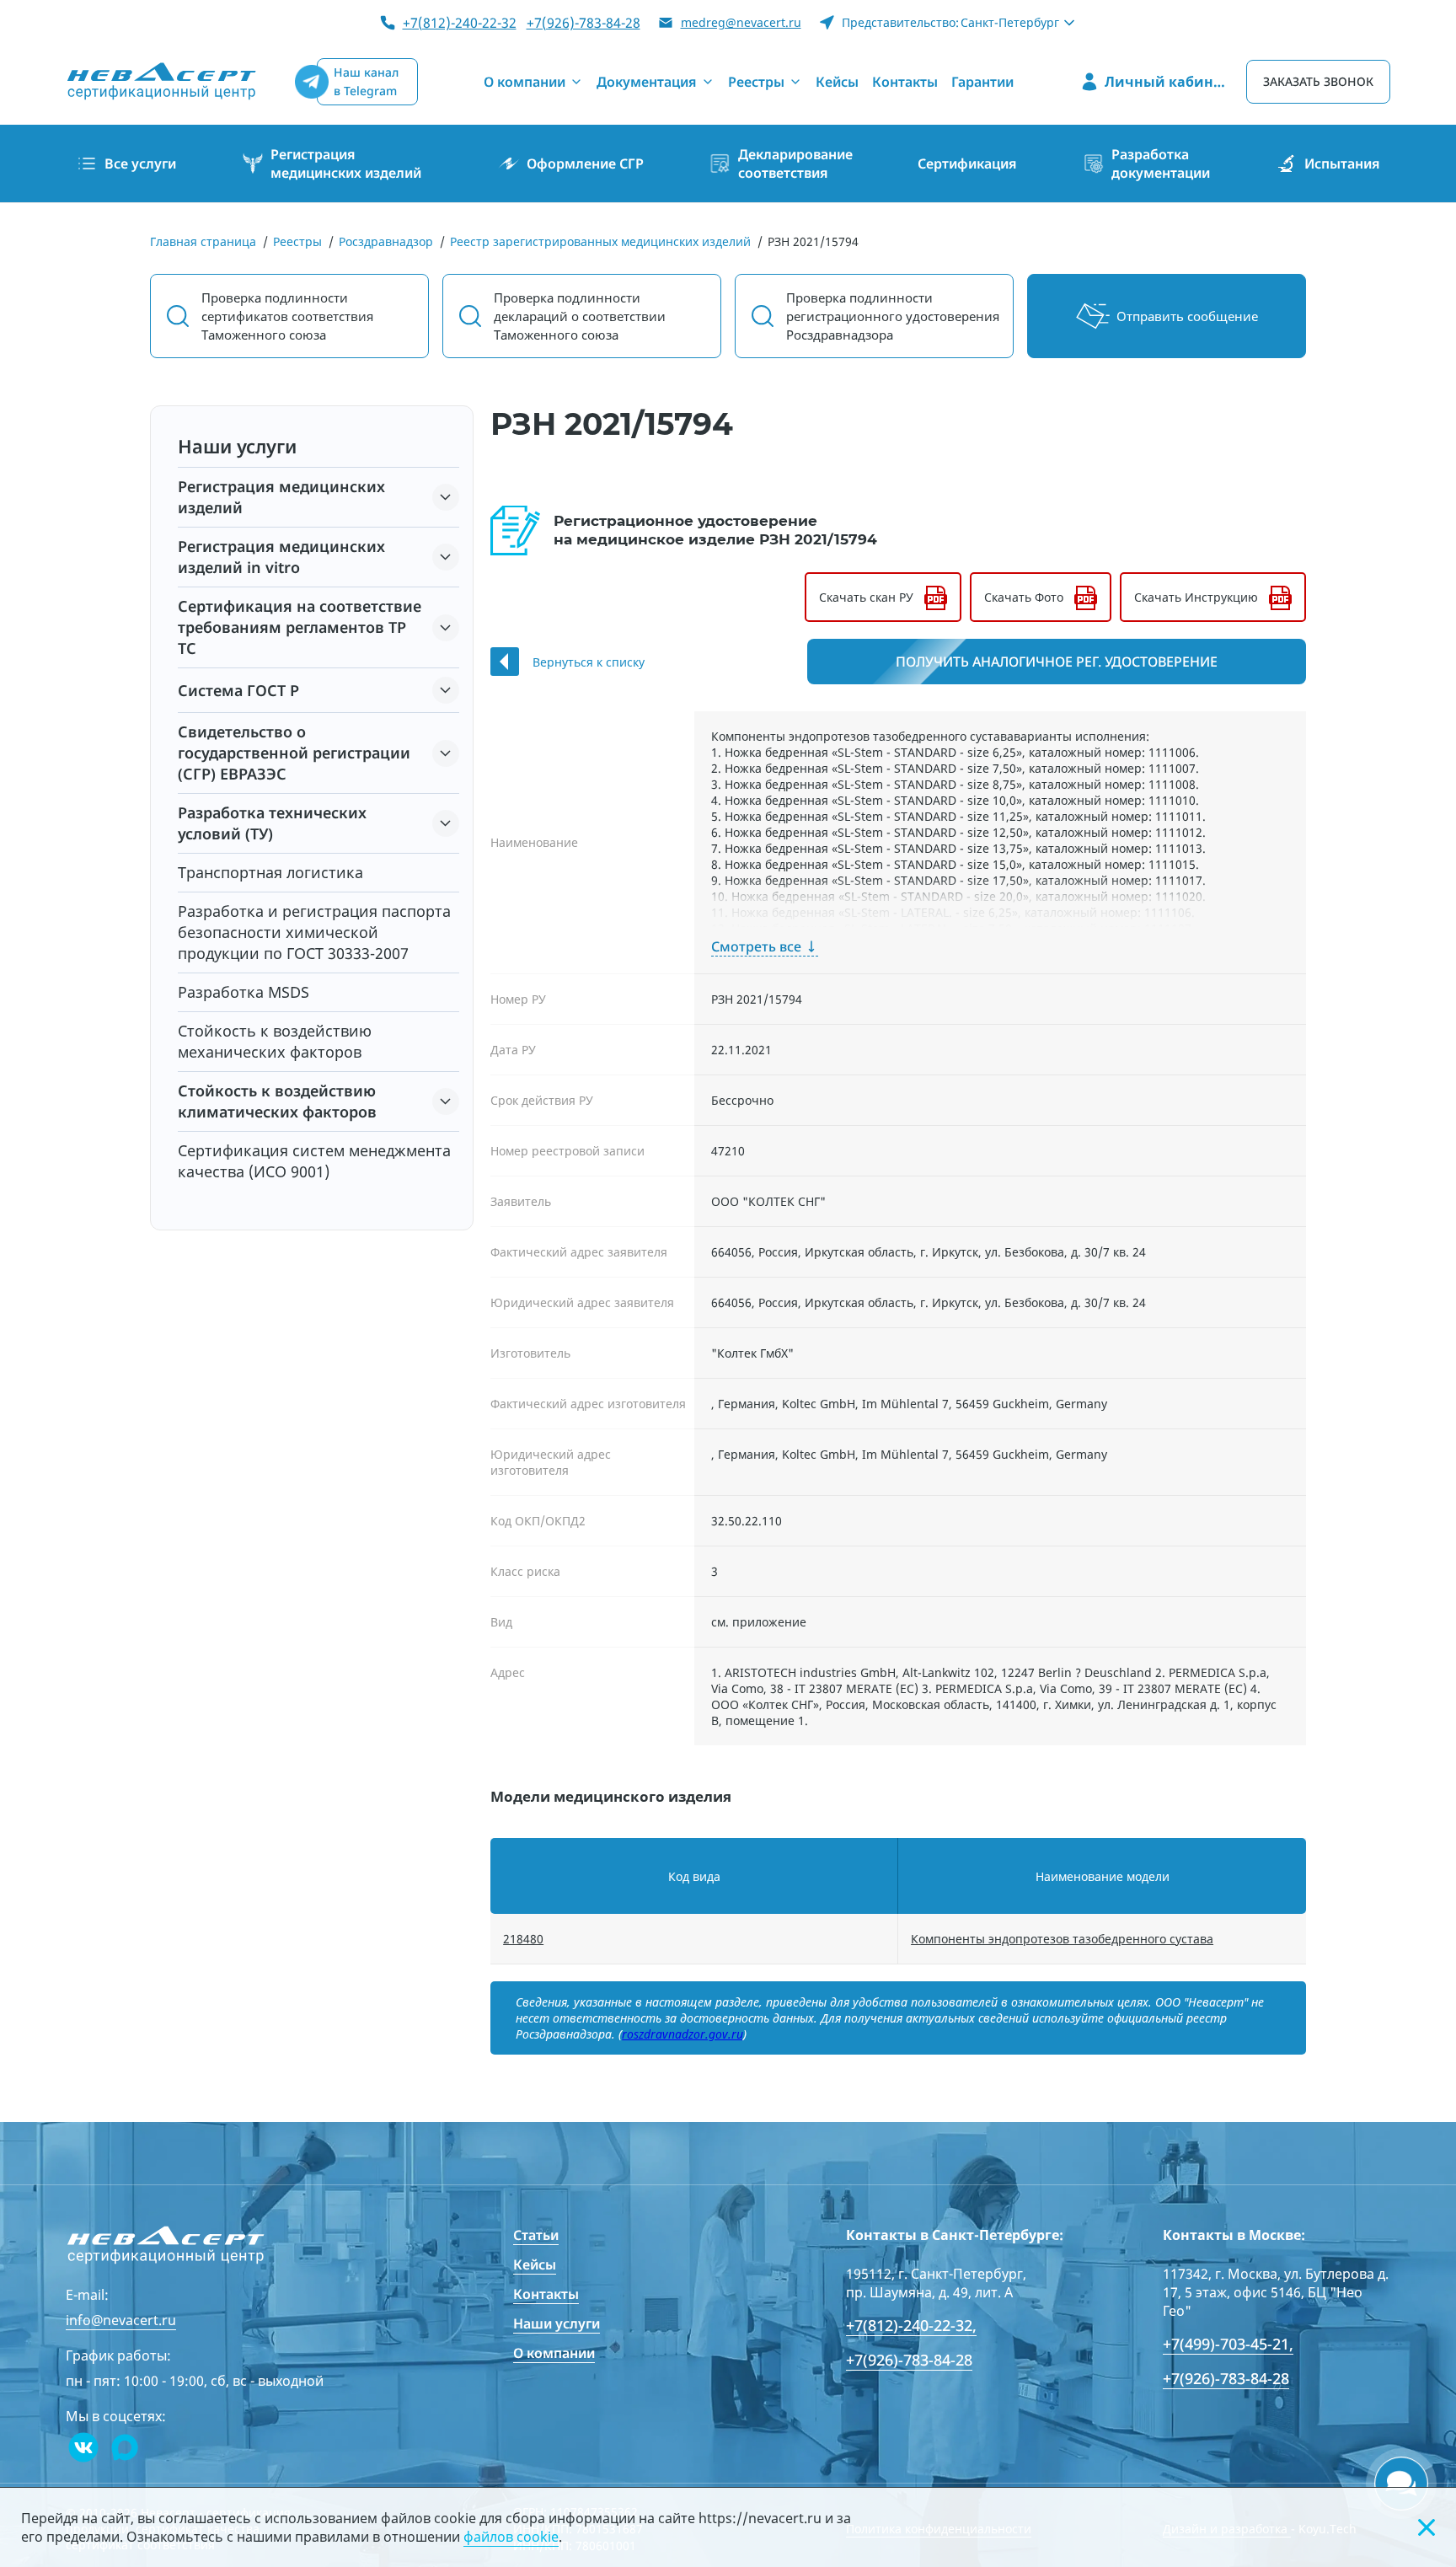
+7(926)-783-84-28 (583, 23)
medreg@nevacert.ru (741, 22)
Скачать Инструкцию (1196, 597)
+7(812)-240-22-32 (460, 23)
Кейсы (535, 2264)
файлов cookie (511, 2537)
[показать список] (446, 497)
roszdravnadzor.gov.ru (682, 2034)
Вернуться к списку (589, 662)
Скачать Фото (1024, 597)
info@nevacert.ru (121, 2320)
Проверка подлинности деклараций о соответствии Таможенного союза (580, 316)
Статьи (536, 2235)
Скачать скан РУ (866, 597)
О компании (554, 2353)
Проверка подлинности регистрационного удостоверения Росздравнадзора (893, 316)
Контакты (546, 2294)
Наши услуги (557, 2323)
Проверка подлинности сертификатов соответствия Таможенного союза (287, 316)
